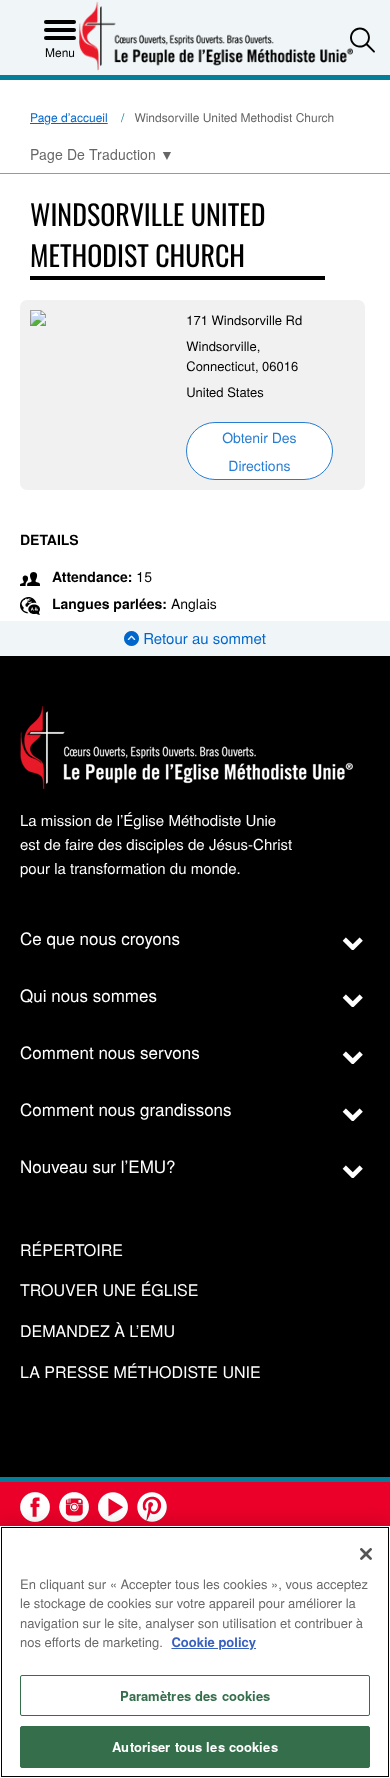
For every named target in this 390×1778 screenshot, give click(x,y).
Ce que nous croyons (100, 937)
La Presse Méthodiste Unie (140, 1372)
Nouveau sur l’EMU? (98, 1165)
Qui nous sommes (88, 994)
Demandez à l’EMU (97, 1331)
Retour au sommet (202, 638)
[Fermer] (366, 1554)
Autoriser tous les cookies (194, 1746)
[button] (362, 39)
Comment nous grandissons (126, 1108)
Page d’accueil (69, 117)
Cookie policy (213, 1641)
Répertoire (71, 1250)
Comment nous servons (110, 1051)
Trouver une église (109, 1290)
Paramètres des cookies (195, 1695)
